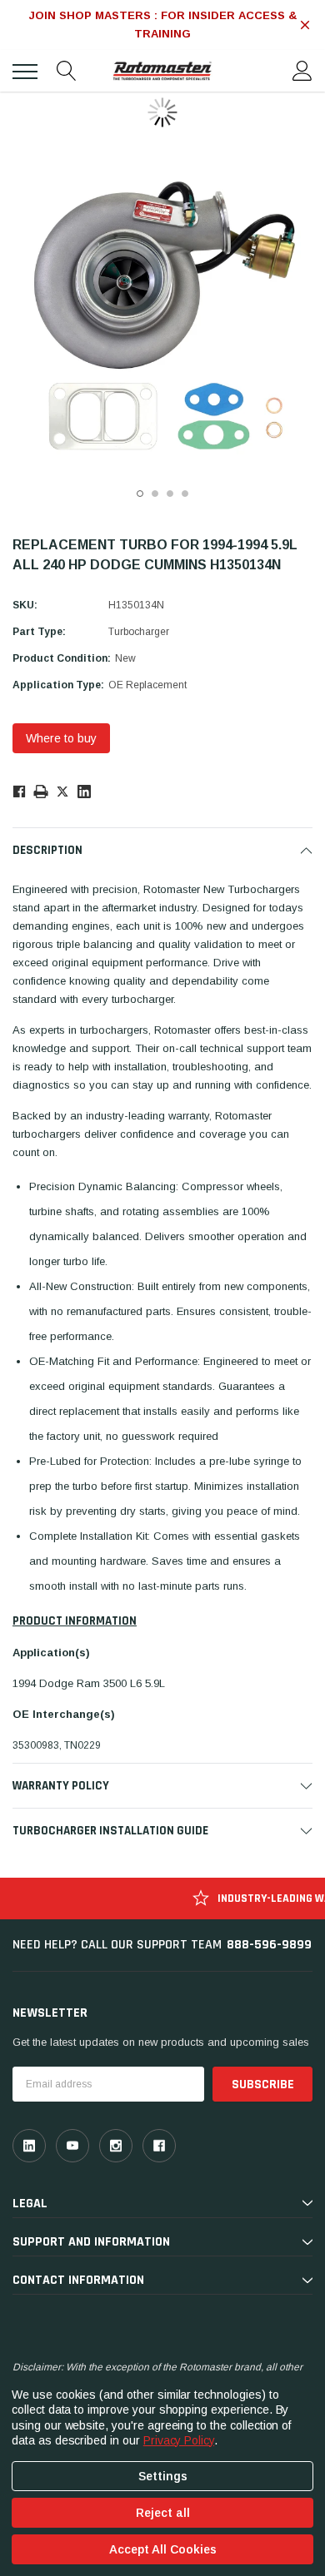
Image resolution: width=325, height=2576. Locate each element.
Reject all (163, 2513)
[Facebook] (19, 791)
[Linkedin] (84, 792)
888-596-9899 (269, 1945)
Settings (163, 2476)
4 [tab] (185, 494)
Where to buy (61, 738)
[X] (62, 791)
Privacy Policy (179, 2440)
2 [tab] (155, 494)
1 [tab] (140, 494)
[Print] (41, 791)
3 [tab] (170, 494)
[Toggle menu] (25, 72)
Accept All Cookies (163, 2549)
